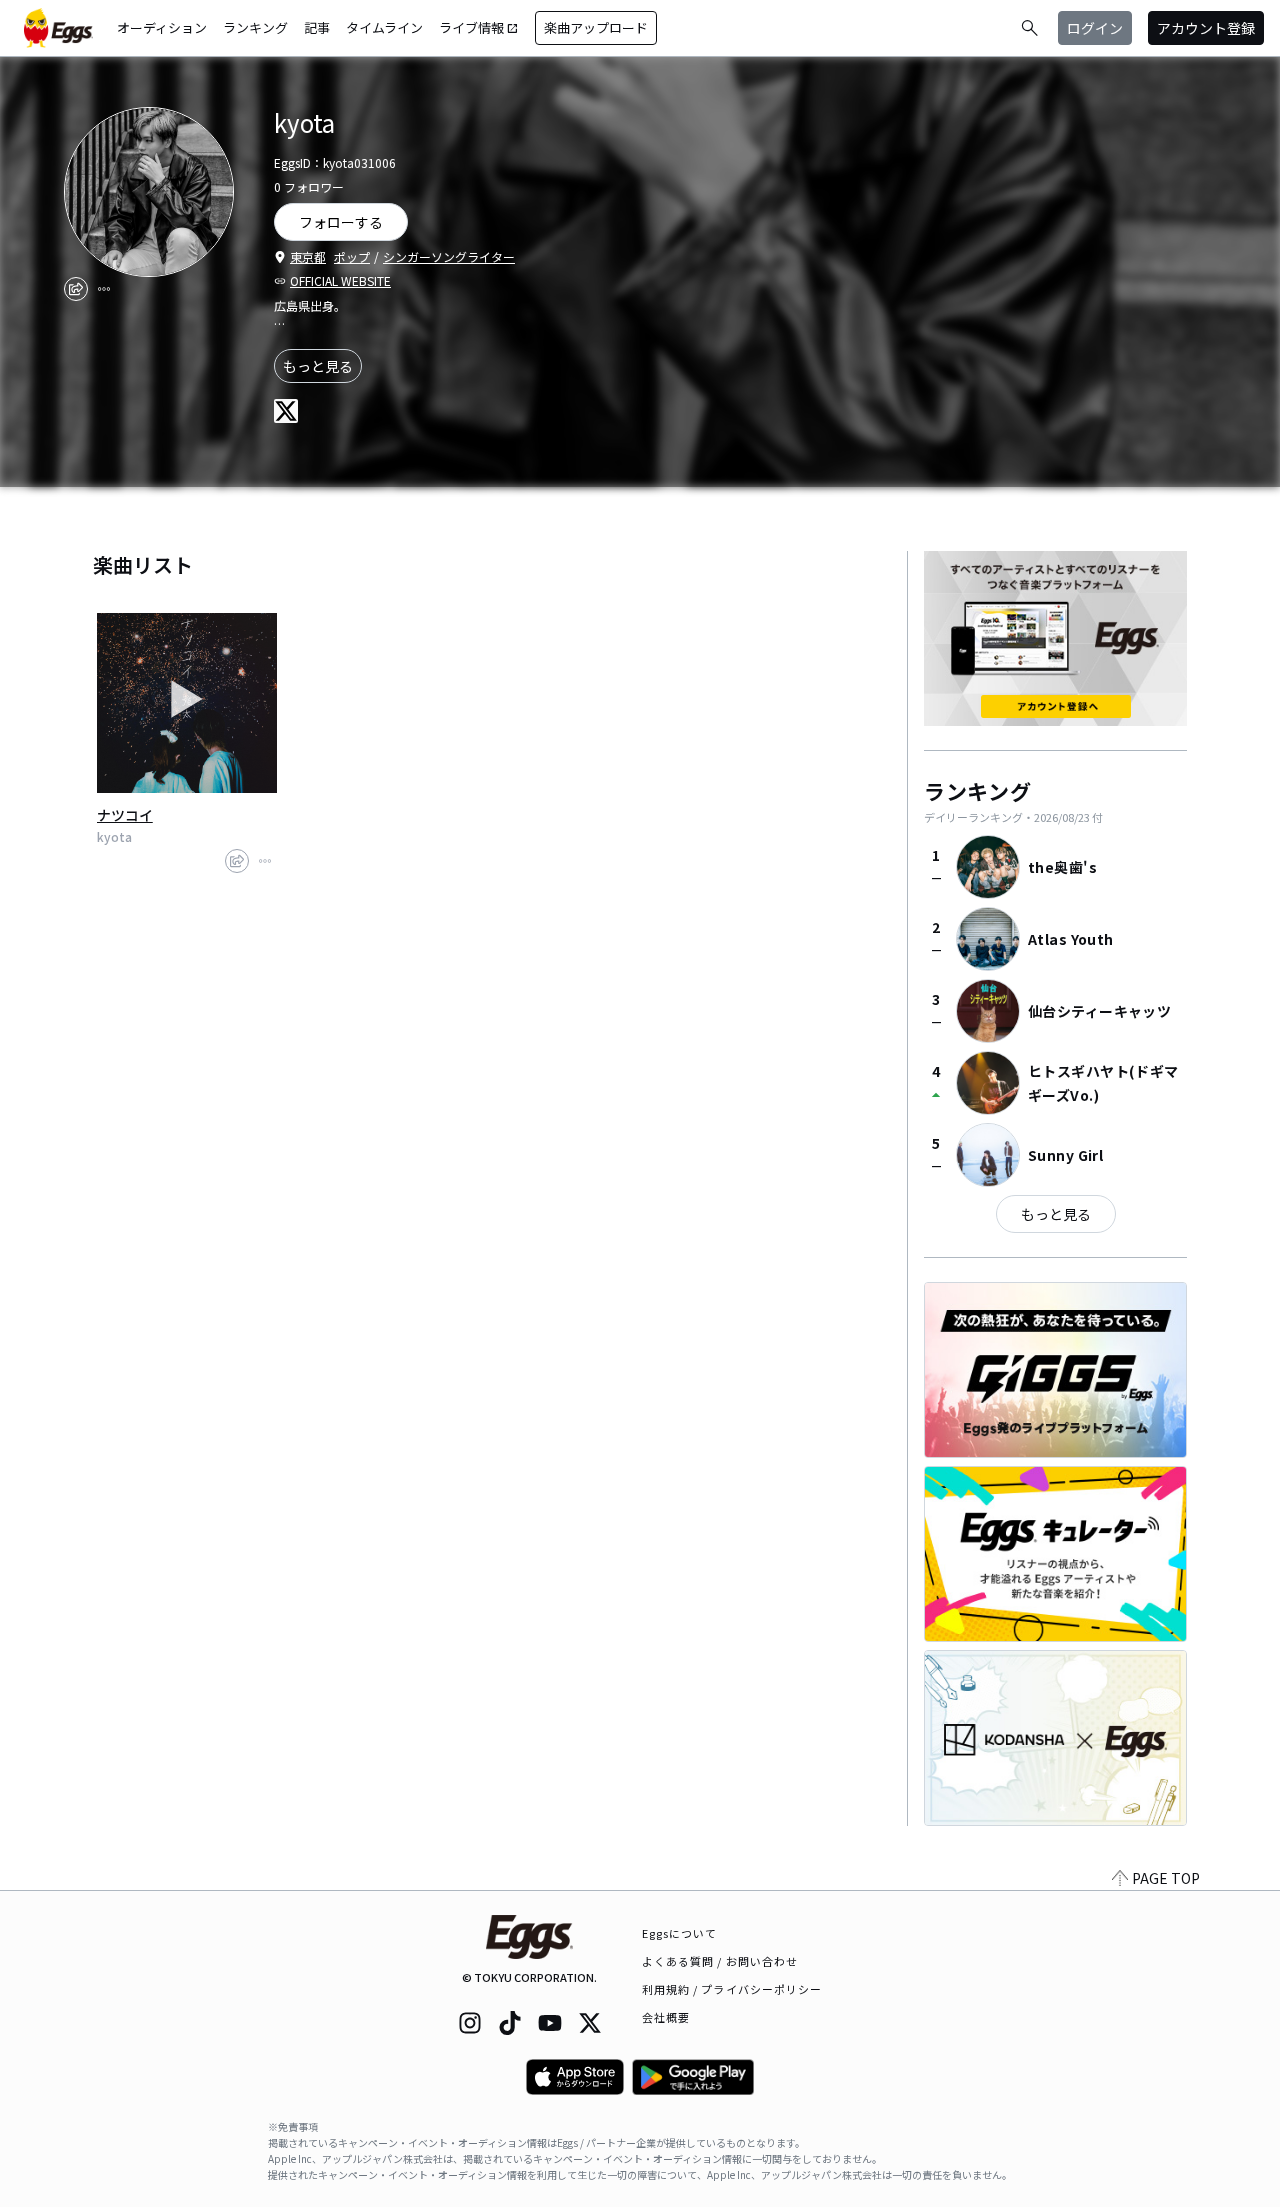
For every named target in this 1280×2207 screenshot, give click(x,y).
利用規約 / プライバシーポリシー (732, 1989)
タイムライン (384, 27)
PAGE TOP (1166, 1878)
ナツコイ (125, 815)
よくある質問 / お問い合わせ (720, 1961)
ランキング (255, 27)
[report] (104, 289)
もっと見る (318, 366)
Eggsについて (680, 1933)
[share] (76, 289)
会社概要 (666, 2017)
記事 (317, 27)
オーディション (162, 27)
